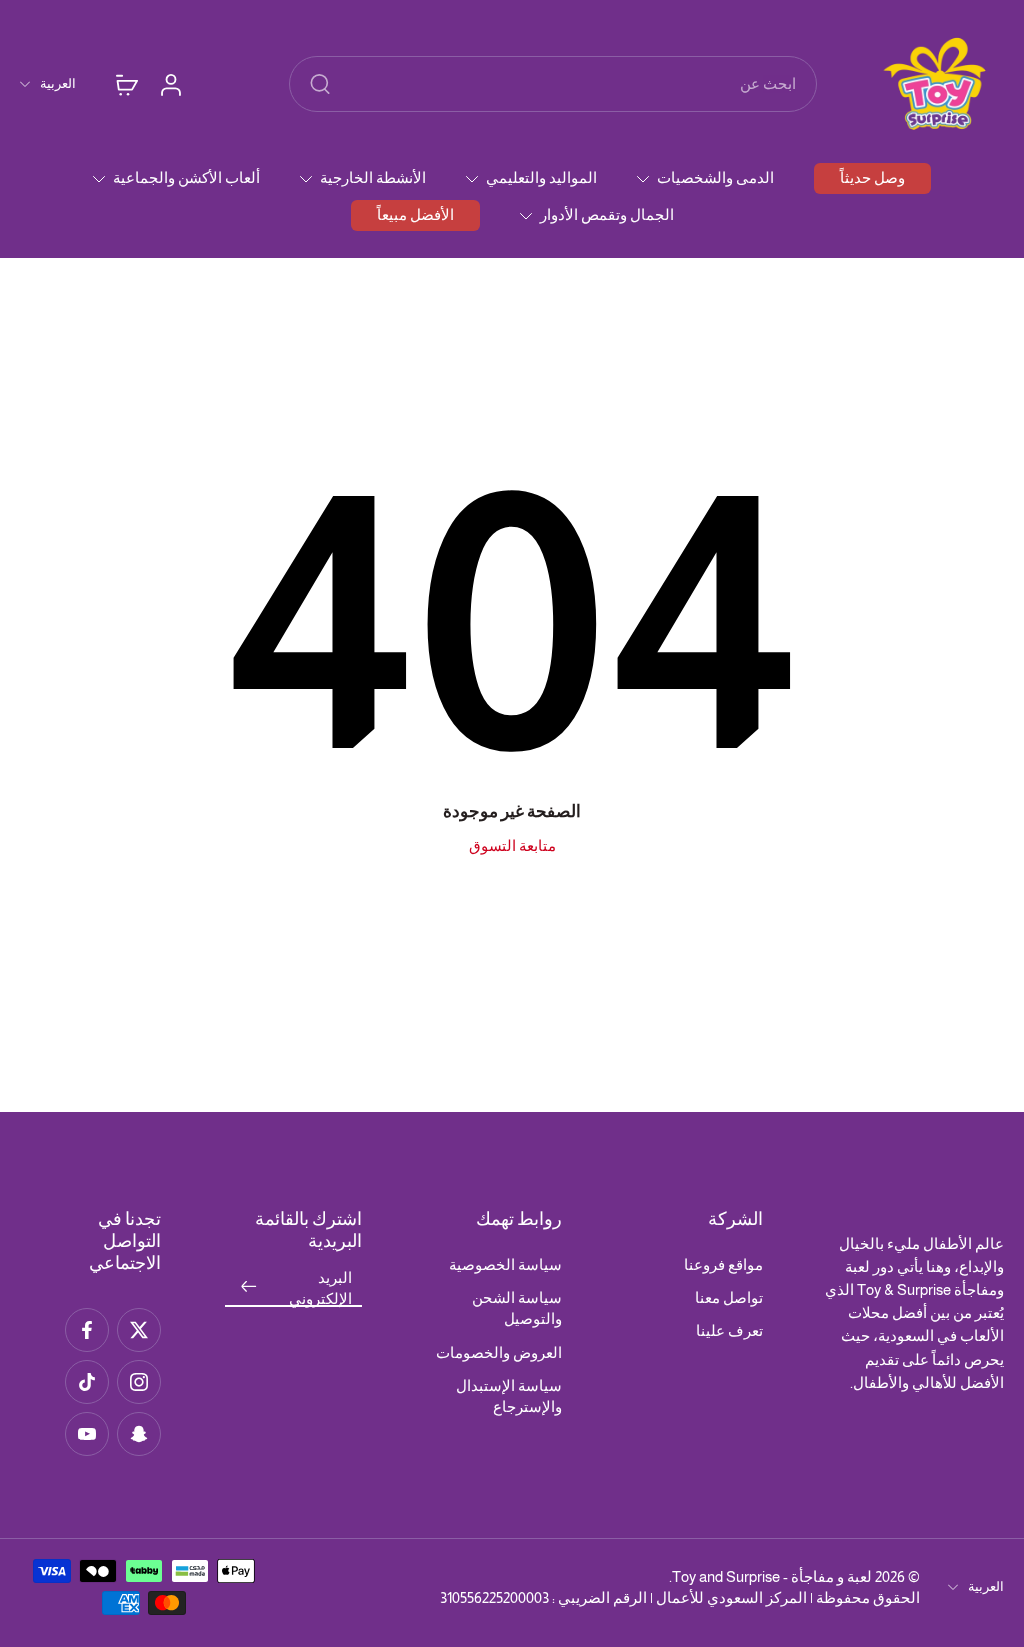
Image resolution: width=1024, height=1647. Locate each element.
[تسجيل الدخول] (170, 84)
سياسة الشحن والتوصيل (517, 1308)
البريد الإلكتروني (320, 1288)
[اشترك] (249, 1287)
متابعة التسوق (512, 845)
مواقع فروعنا (723, 1264)
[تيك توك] (87, 1382)
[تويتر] (139, 1330)
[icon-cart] (126, 84)
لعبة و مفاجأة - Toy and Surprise (772, 1576)
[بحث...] (320, 84)
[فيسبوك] (87, 1330)
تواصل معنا (729, 1297)
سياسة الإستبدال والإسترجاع (509, 1396)
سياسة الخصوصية (505, 1264)
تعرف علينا (729, 1330)
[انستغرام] (139, 1382)
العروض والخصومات (499, 1352)
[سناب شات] (139, 1434)
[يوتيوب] (87, 1434)
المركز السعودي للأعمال (731, 1597)
